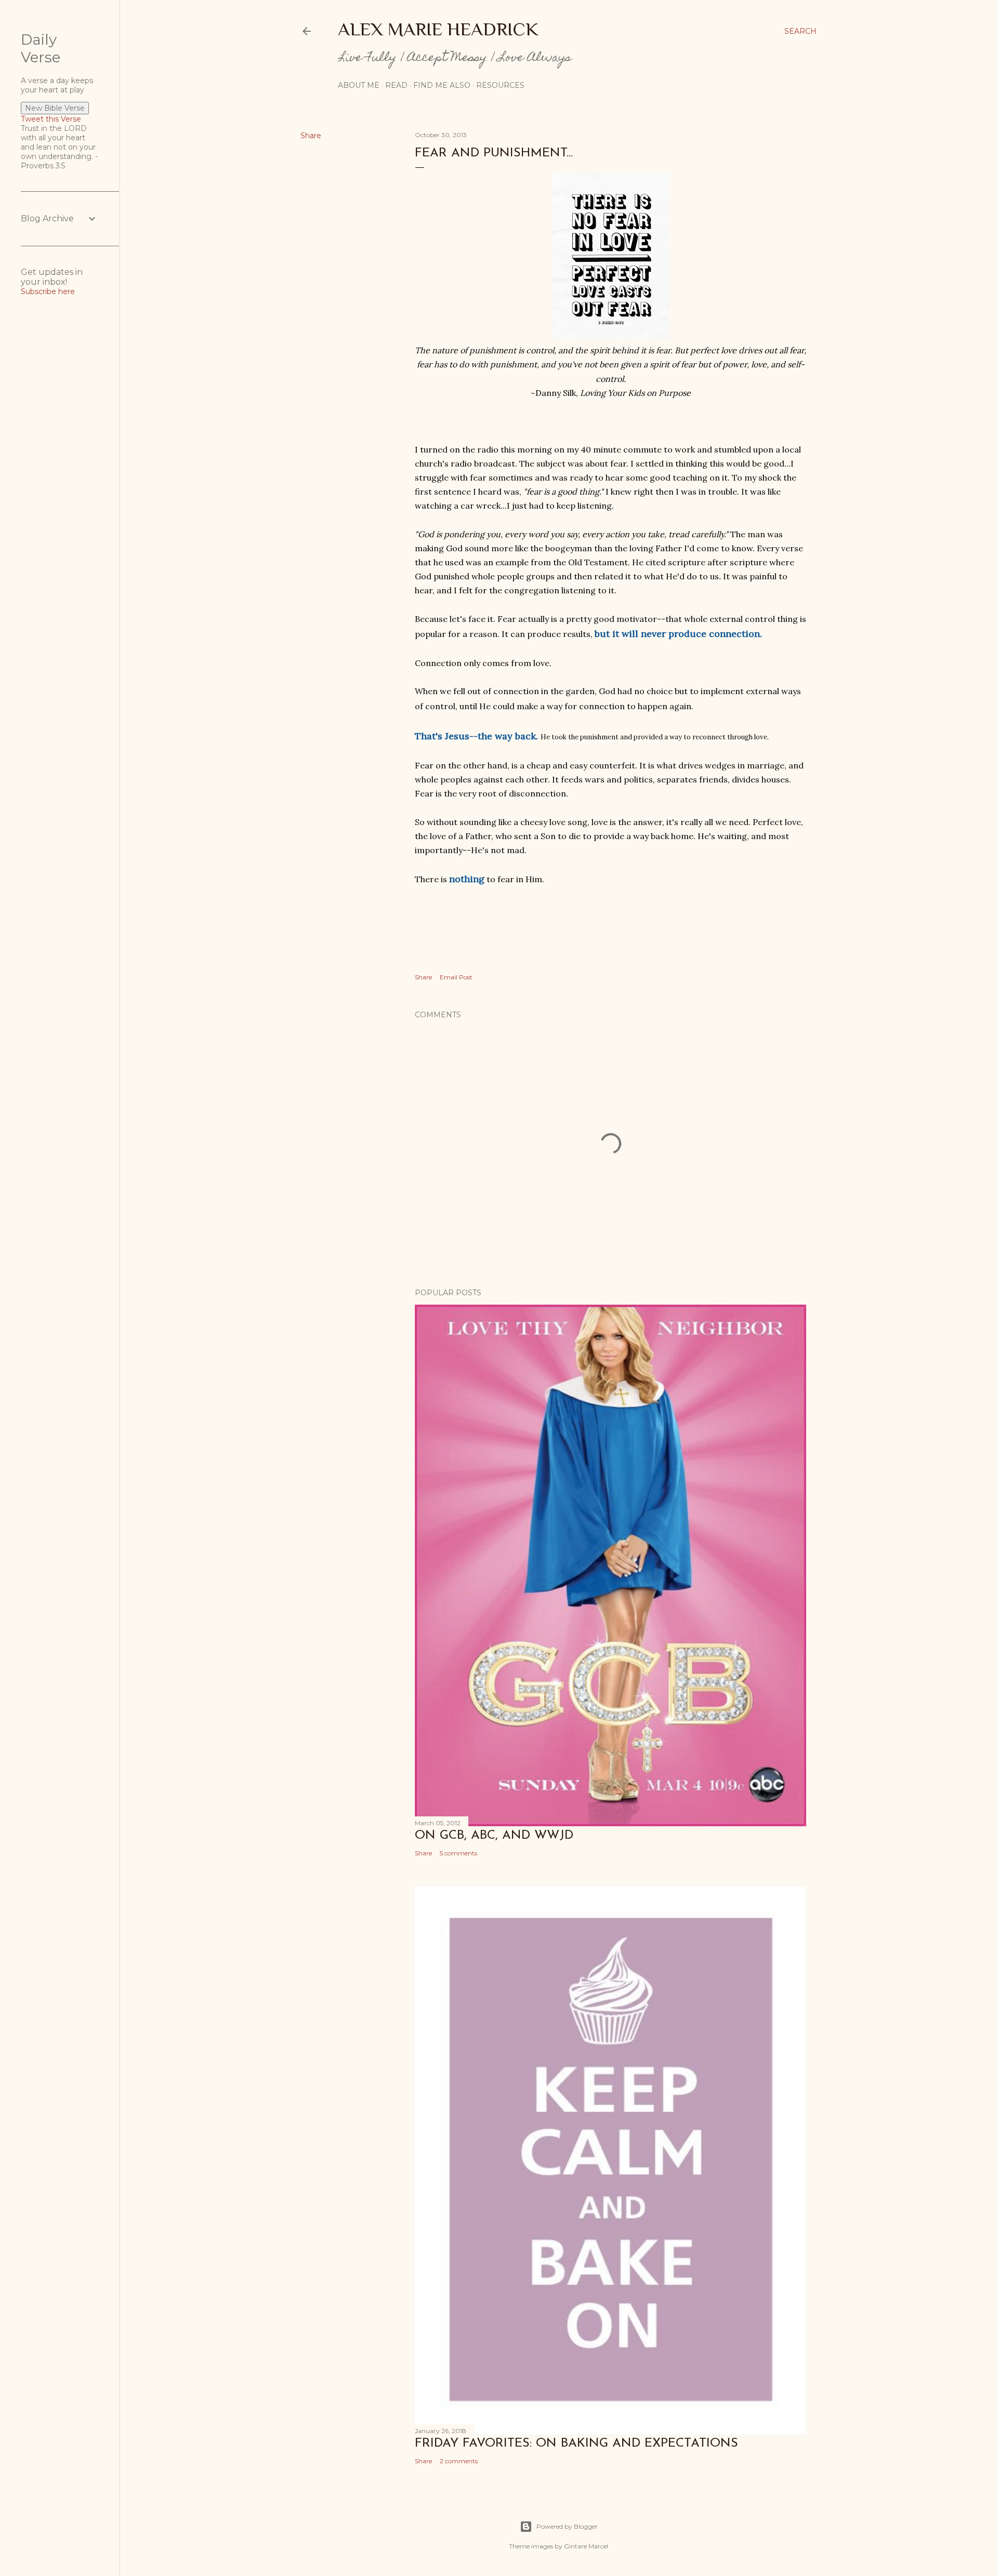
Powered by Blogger (567, 2526)
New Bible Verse (55, 108)
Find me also (442, 85)
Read (396, 85)
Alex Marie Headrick (438, 29)
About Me (359, 85)
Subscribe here (48, 291)
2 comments (459, 2461)
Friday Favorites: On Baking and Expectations (576, 2444)
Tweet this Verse (51, 119)
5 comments (458, 1853)
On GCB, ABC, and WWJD (494, 1836)
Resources (500, 85)
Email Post (456, 977)
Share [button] (311, 136)
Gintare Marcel (586, 2546)
